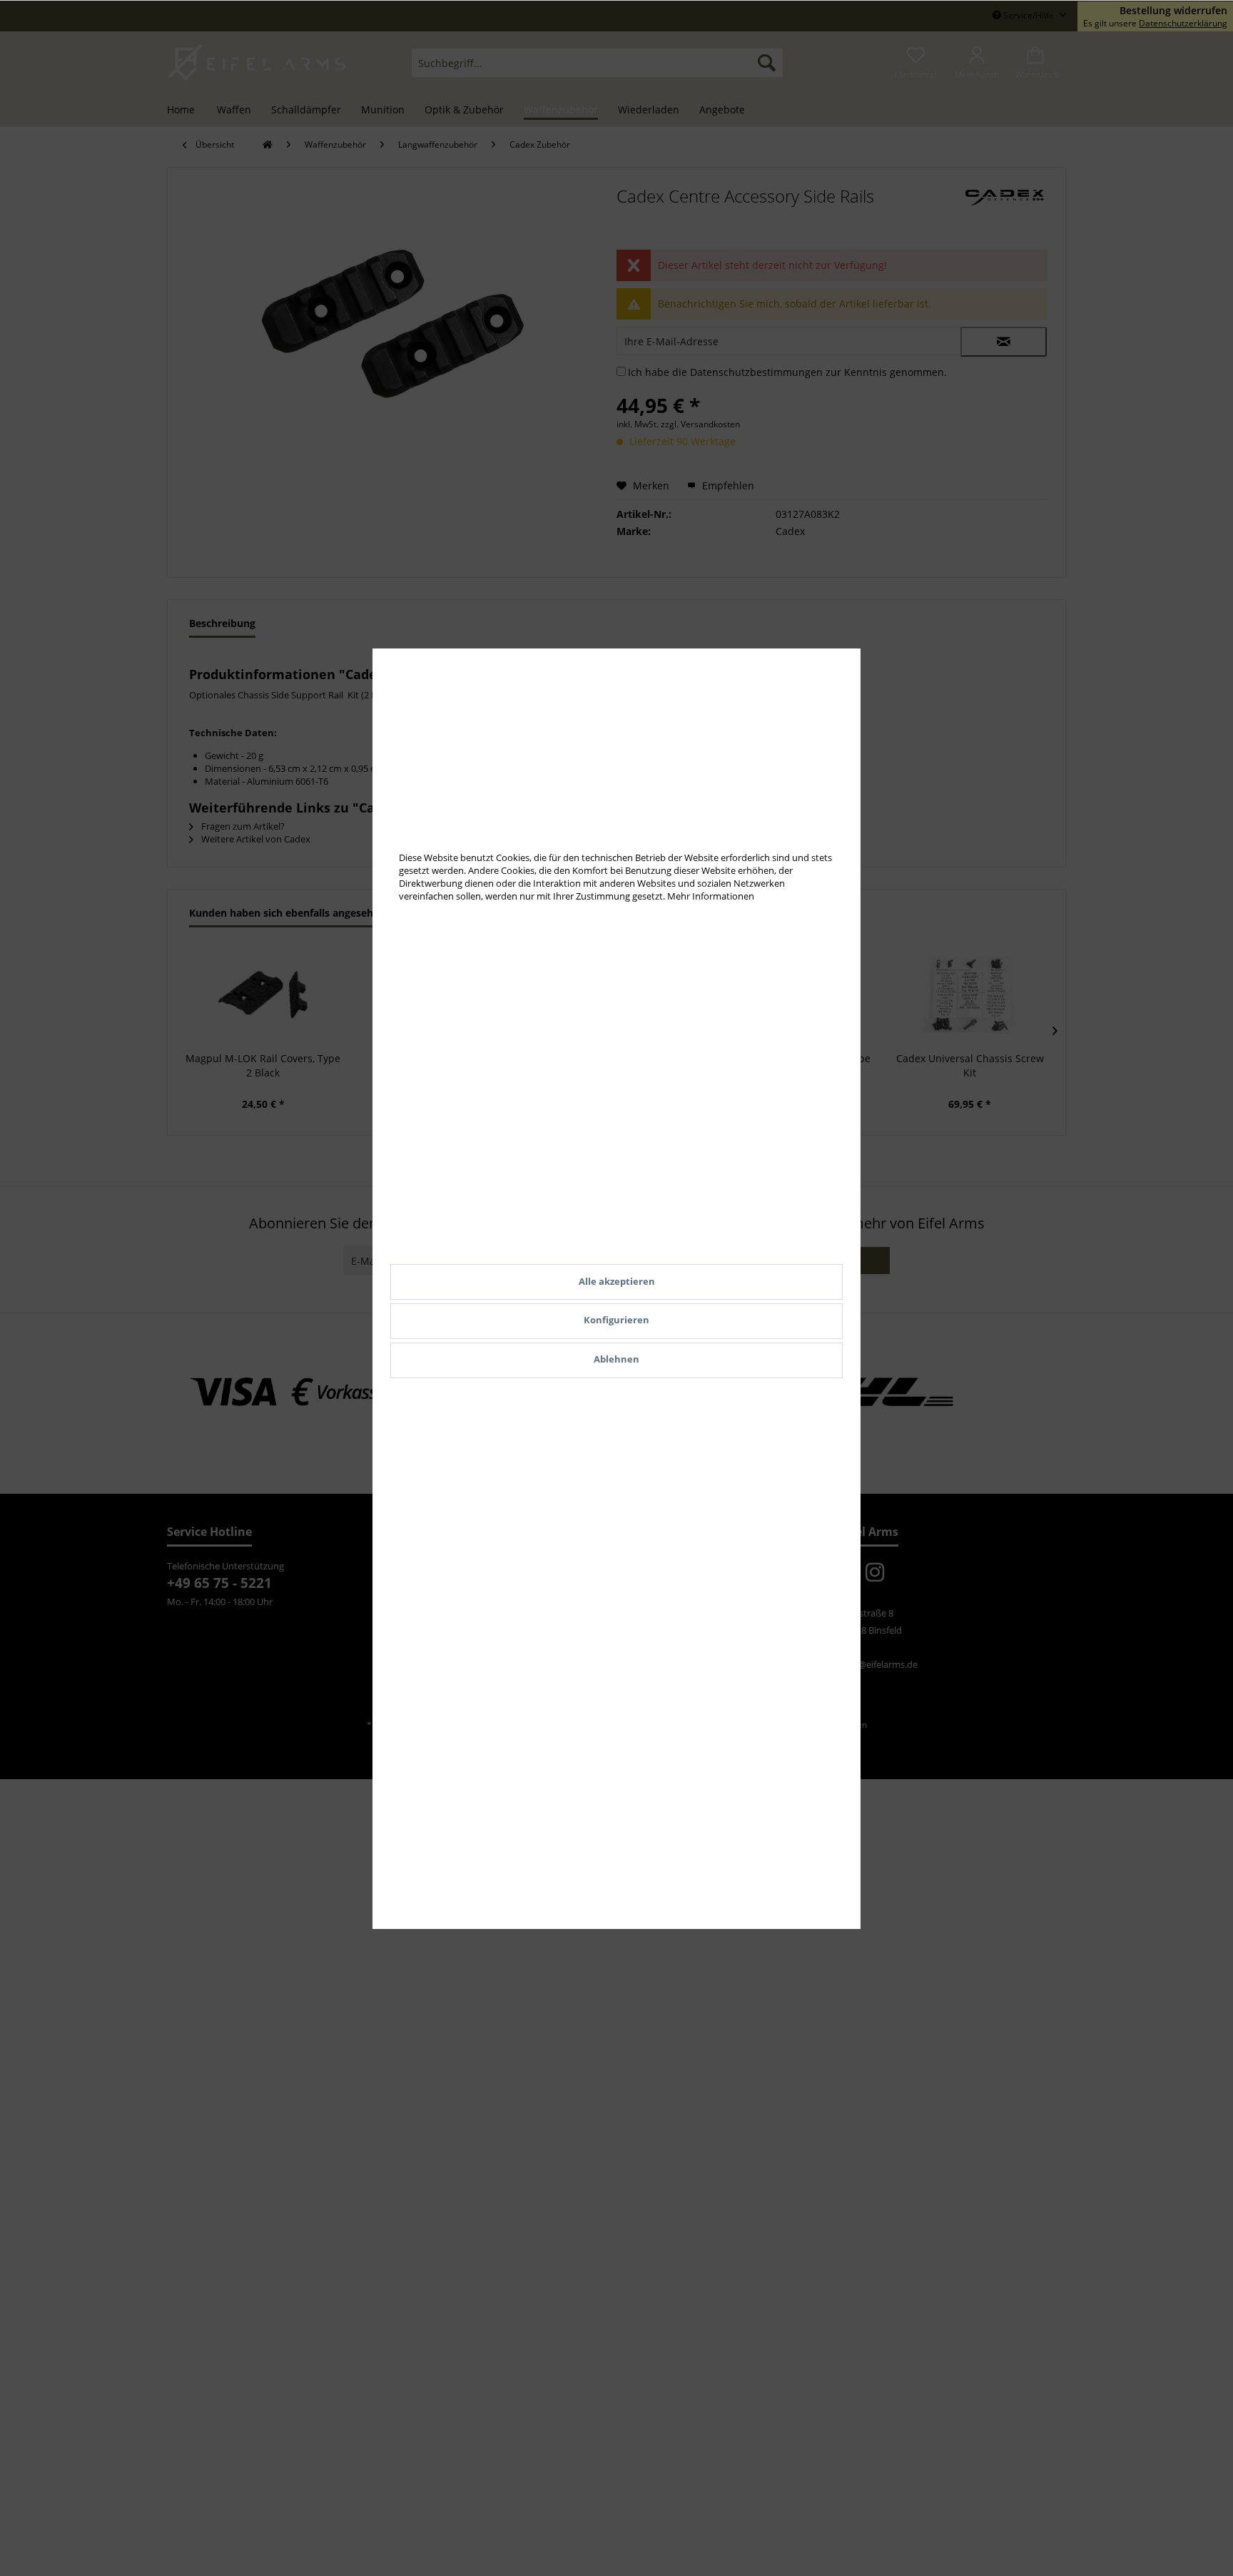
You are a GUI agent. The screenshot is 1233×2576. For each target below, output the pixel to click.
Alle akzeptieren (617, 1281)
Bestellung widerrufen (1173, 11)
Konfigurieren (616, 1320)
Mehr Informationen (711, 896)
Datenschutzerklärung (1183, 23)
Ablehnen (616, 1359)
